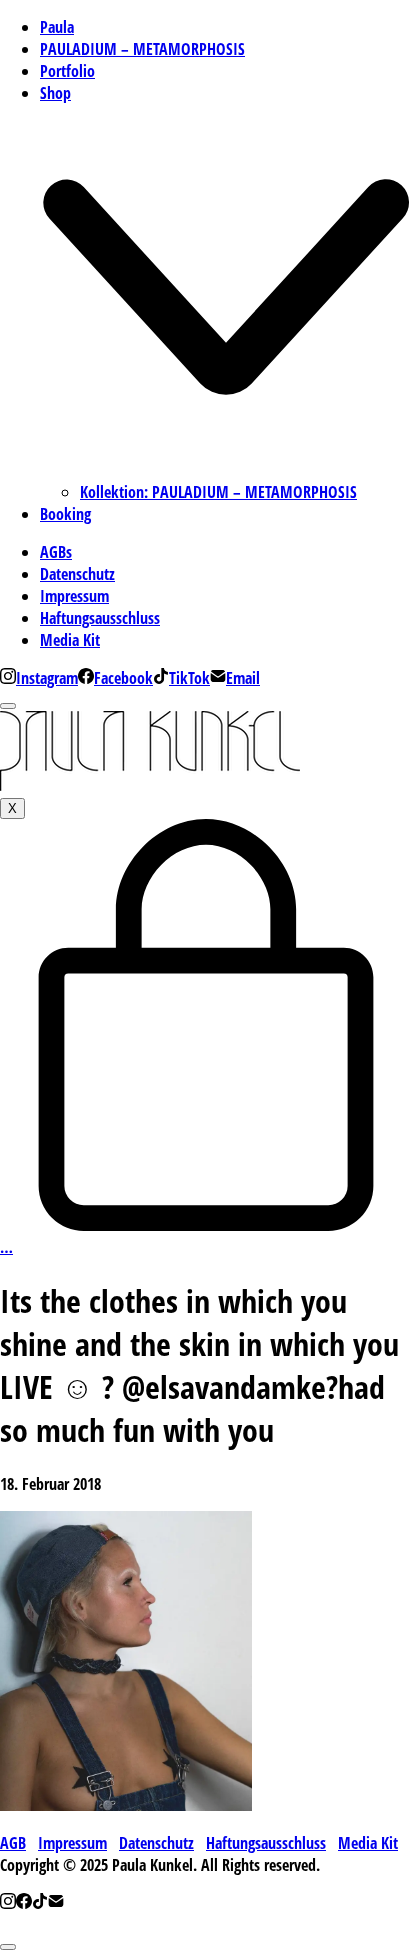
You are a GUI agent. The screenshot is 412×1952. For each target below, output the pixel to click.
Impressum (72, 1843)
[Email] (56, 1903)
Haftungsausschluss (266, 1843)
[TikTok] (40, 1903)
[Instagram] (8, 1903)
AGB (13, 1843)
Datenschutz (156, 1843)
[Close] (8, 706)
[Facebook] (24, 1903)
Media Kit (368, 1843)
